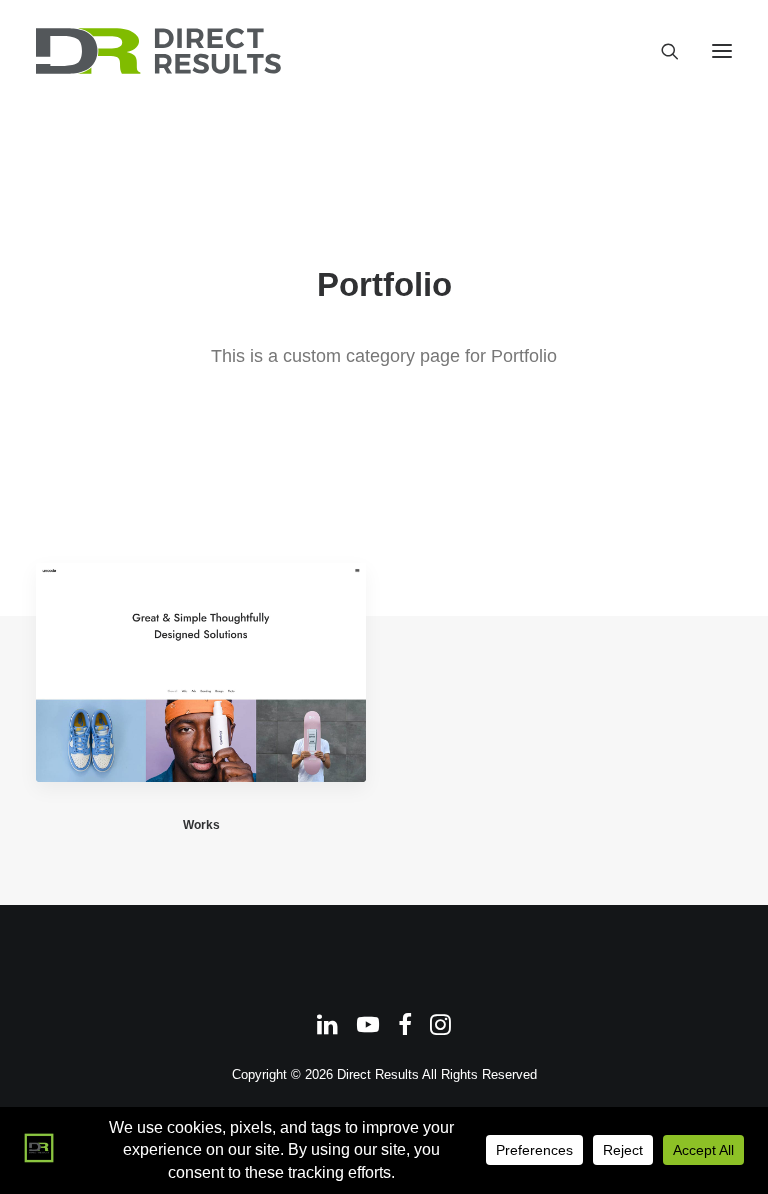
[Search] (661, 51)
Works (201, 825)
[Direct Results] (160, 51)
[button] (722, 51)
